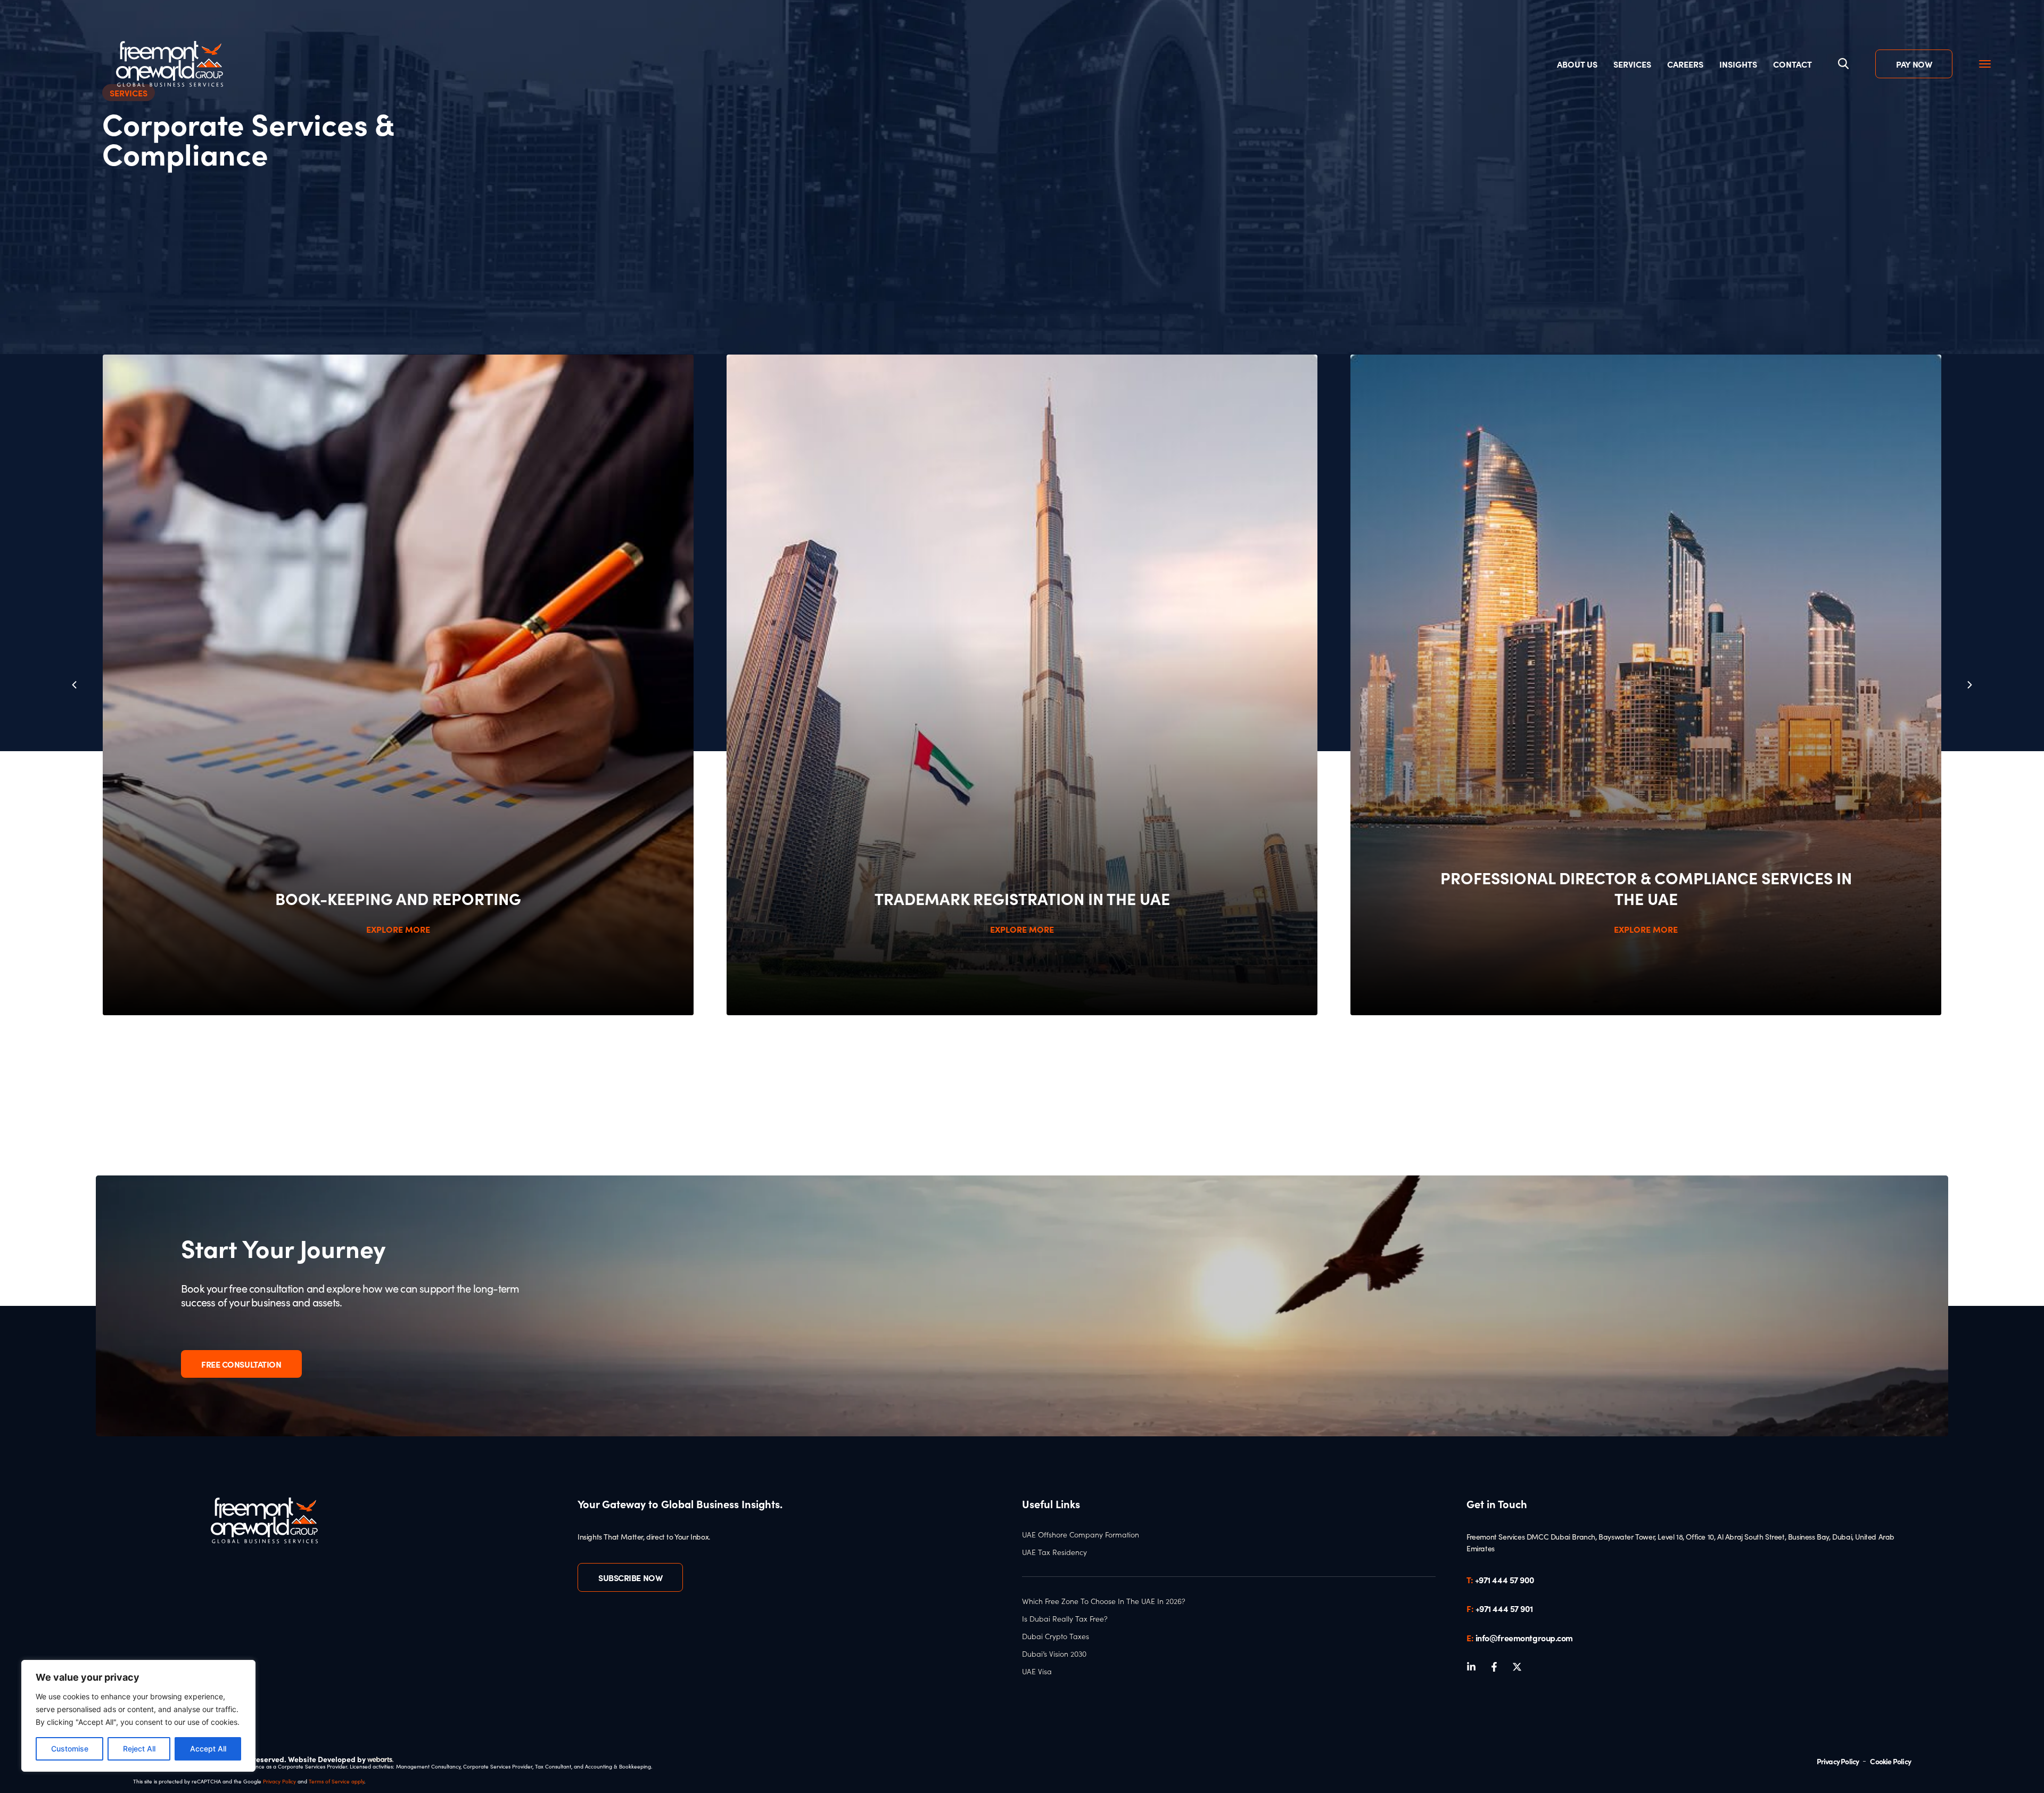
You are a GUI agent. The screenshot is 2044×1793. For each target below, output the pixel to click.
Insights (1738, 64)
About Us (1577, 64)
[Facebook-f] (1494, 1667)
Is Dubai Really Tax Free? (1065, 1619)
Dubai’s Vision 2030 (1054, 1654)
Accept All (208, 1749)
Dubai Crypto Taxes (1056, 1636)
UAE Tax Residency (1054, 1552)
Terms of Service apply (336, 1781)
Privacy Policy (279, 1781)
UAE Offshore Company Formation (1081, 1535)
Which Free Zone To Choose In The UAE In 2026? (1104, 1601)
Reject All (139, 1749)
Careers (1685, 64)
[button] (1970, 685)
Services (1632, 64)
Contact (1792, 64)
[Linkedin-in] (1471, 1667)
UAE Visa (1037, 1672)
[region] (138, 1716)
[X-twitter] (1517, 1667)
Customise (70, 1749)
